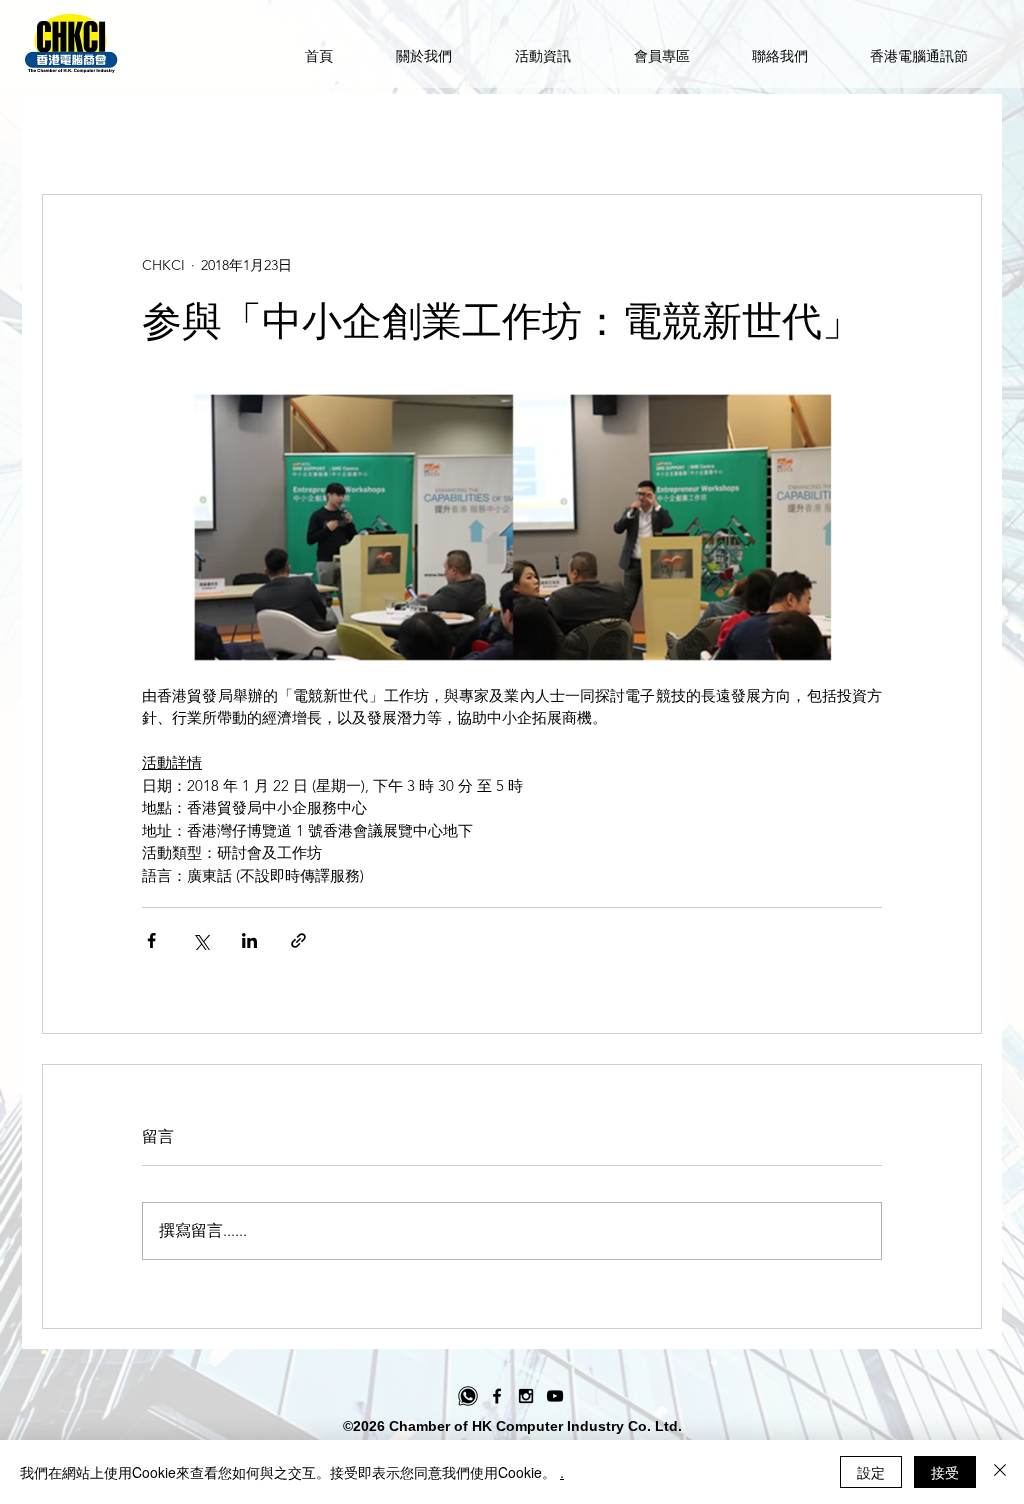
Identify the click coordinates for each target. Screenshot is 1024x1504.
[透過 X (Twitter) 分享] (200, 940)
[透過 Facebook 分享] (151, 940)
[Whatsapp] (468, 1396)
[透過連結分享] (298, 940)
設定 (871, 1472)
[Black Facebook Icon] (497, 1396)
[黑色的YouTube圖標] (555, 1396)
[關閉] (1000, 1472)
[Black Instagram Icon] (526, 1396)
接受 (945, 1472)
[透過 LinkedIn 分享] (249, 940)
